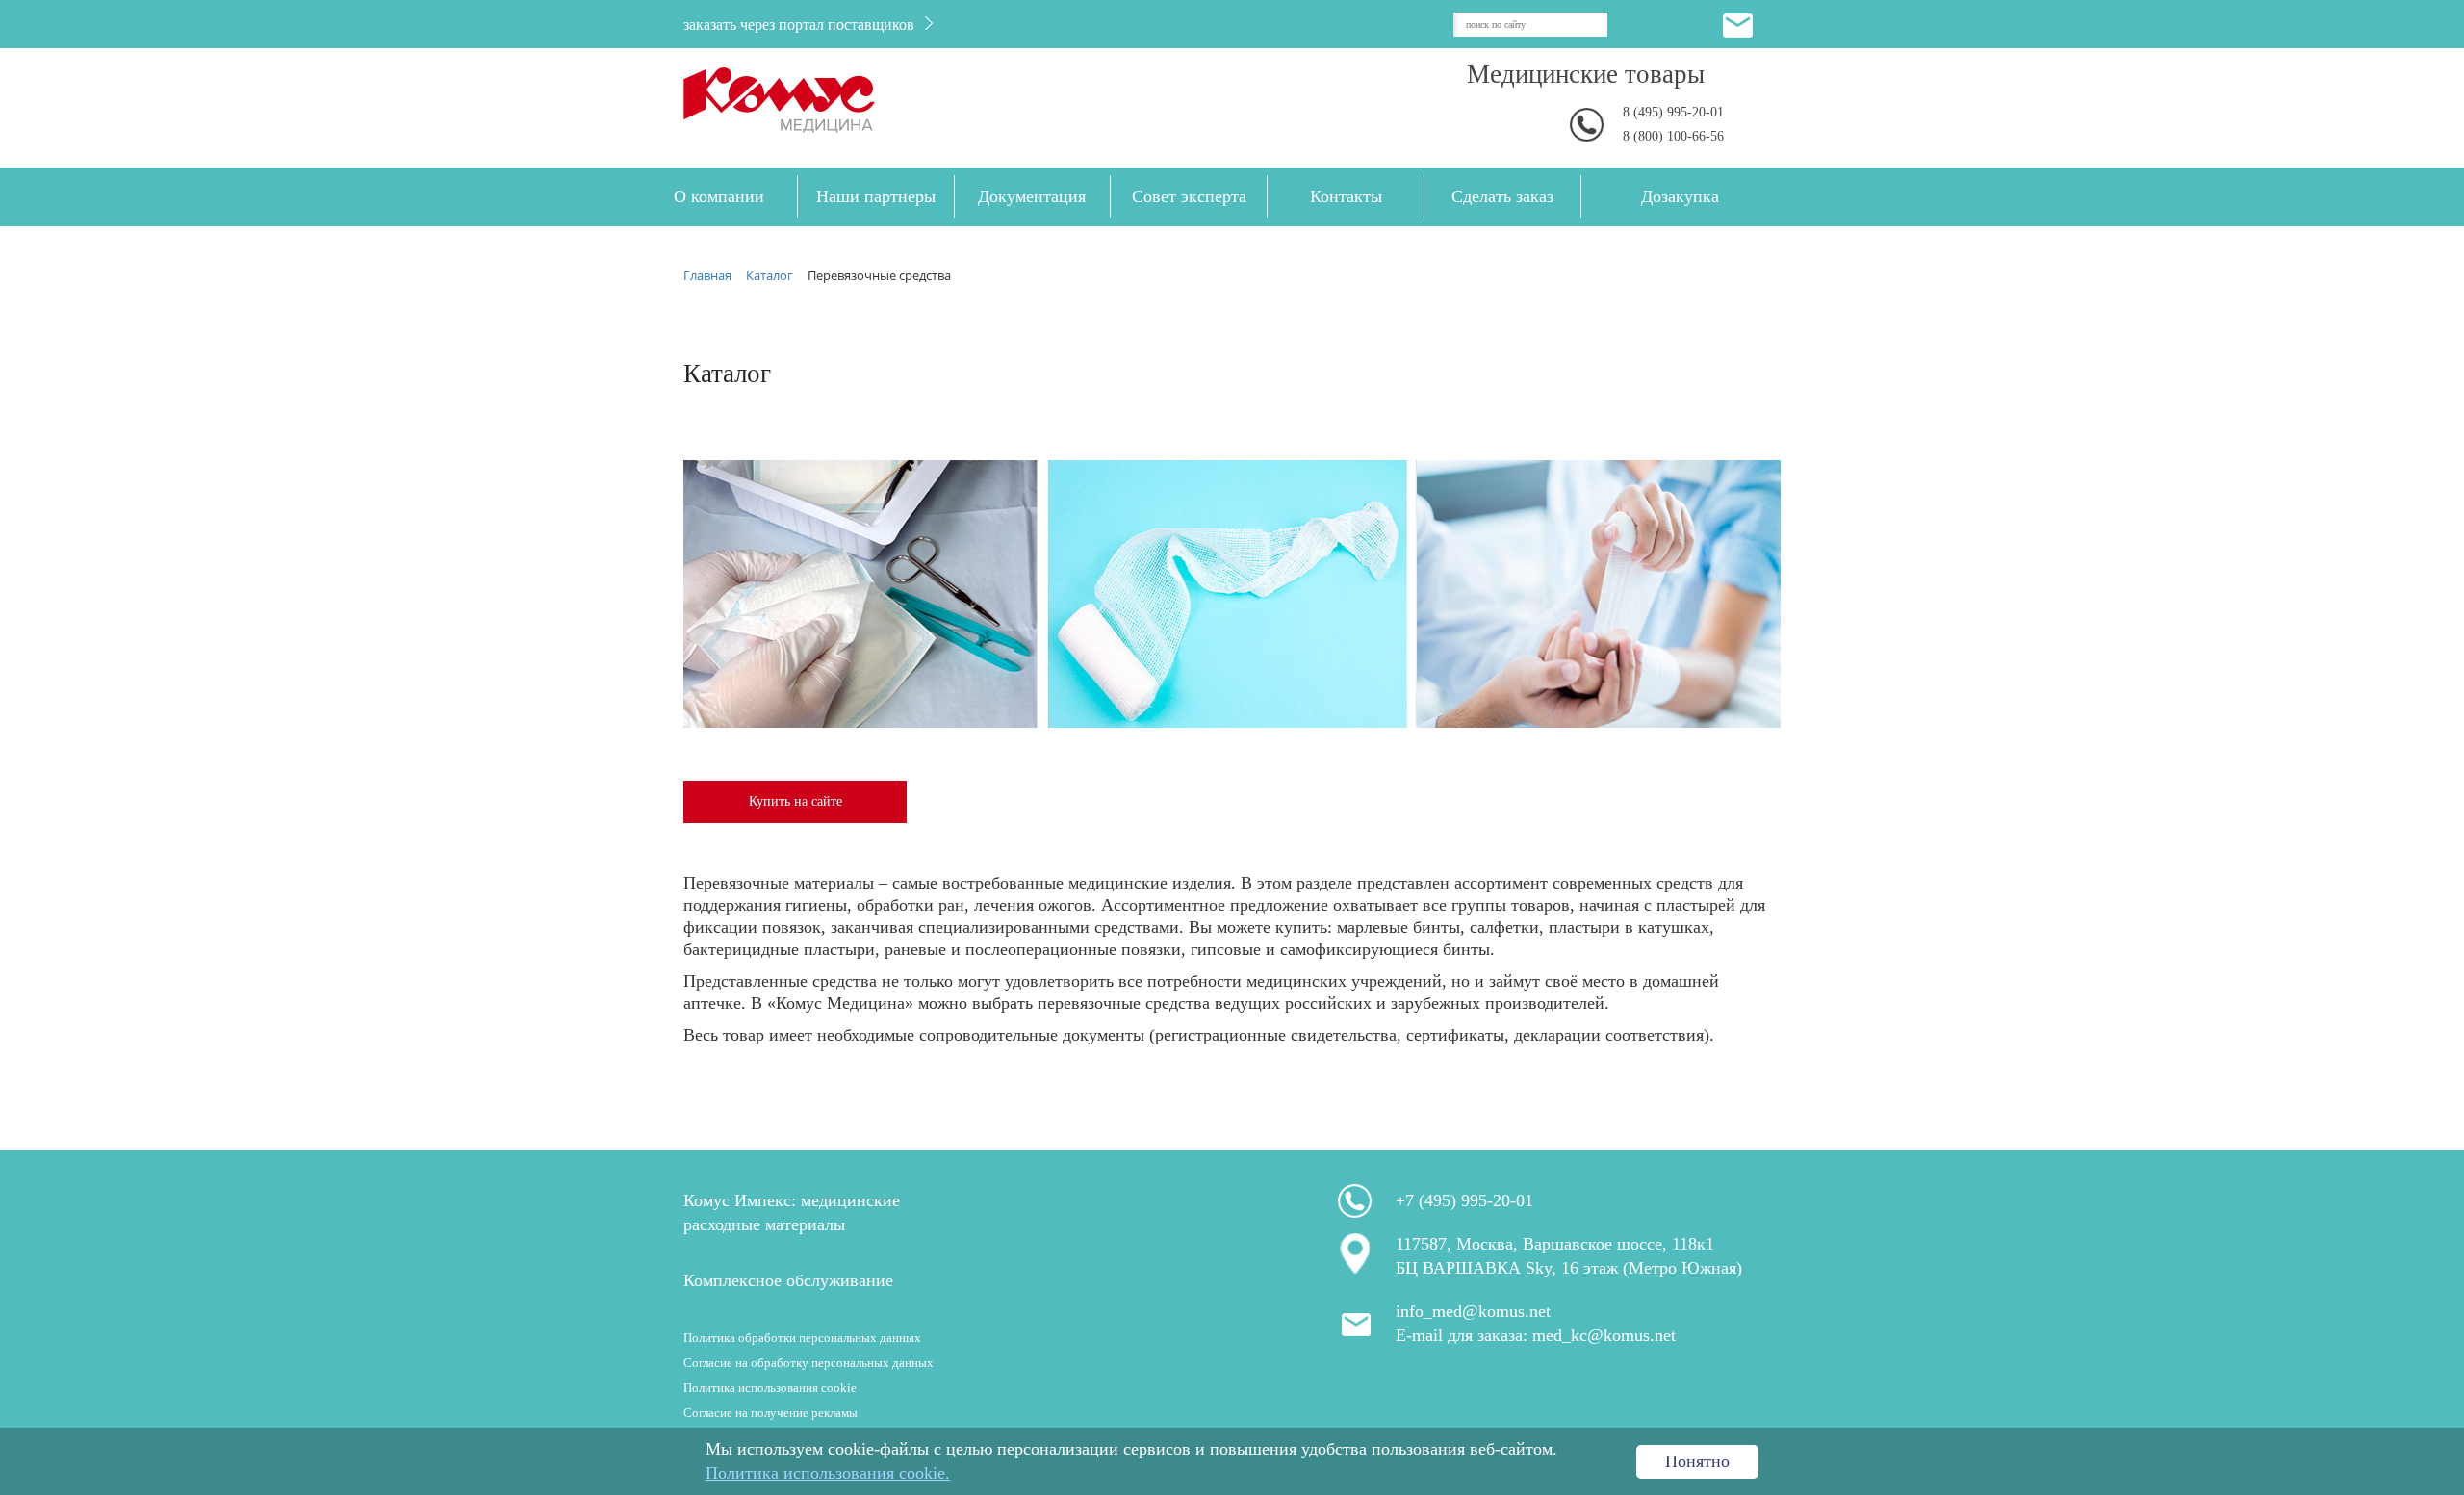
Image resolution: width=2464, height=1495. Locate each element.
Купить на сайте (796, 801)
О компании (719, 196)
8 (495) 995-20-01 (1673, 112)
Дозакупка (1680, 196)
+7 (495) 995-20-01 (1464, 1200)
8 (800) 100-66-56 (1673, 136)
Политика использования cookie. (828, 1473)
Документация (1032, 196)
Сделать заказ (1502, 196)
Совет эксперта (1189, 196)
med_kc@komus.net (1604, 1335)
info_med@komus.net (1473, 1311)
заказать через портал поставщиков (801, 25)
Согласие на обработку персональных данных (808, 1363)
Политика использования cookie (770, 1388)
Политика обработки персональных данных (802, 1338)
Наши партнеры (876, 196)
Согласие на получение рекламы (770, 1413)
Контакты (1346, 196)
